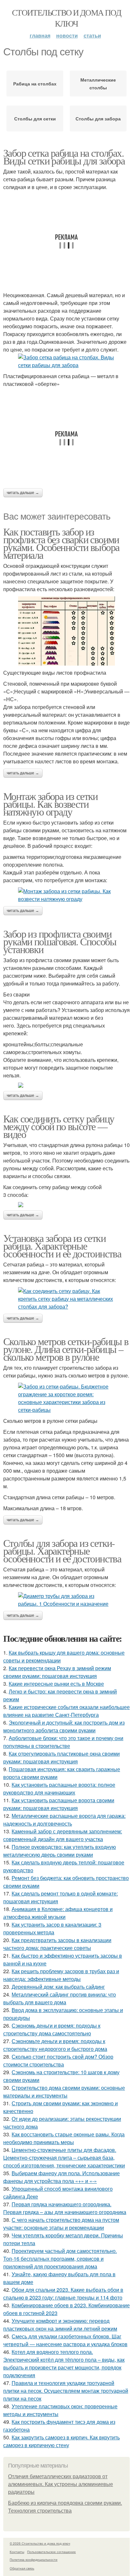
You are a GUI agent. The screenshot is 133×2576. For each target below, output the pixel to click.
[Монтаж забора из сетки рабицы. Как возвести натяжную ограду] (66, 895)
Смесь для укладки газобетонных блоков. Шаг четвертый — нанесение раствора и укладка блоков (65, 2340)
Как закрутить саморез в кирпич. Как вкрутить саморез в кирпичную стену (61, 2441)
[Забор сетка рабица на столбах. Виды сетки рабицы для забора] (66, 361)
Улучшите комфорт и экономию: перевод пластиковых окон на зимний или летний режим (60, 2325)
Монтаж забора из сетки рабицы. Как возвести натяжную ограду (51, 804)
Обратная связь (22, 2568)
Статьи (92, 35)
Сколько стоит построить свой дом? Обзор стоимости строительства (58, 2060)
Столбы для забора (98, 118)
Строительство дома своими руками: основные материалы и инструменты (64, 2092)
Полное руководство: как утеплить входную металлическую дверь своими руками (60, 1851)
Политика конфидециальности (34, 2559)
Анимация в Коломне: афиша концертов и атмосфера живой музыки (58, 1913)
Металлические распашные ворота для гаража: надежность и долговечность (64, 1820)
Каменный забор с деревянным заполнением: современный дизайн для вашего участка (63, 1835)
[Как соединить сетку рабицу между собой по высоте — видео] (66, 1205)
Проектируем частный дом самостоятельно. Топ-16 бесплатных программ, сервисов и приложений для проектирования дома (60, 2259)
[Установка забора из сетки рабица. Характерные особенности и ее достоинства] (66, 1299)
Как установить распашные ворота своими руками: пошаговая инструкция (59, 1804)
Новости (67, 35)
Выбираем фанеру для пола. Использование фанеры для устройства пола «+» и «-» (61, 2177)
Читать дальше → (23, 493)
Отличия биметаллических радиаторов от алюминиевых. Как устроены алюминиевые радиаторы (61, 2484)
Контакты (17, 2552)
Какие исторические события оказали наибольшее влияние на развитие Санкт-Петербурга (66, 1711)
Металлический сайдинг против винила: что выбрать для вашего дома (60, 1998)
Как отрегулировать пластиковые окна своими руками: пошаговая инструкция (61, 1757)
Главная (40, 35)
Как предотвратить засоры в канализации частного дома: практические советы (57, 1944)
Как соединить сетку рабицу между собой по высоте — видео (59, 1126)
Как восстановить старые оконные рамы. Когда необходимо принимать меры (64, 2138)
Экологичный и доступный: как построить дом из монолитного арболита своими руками (64, 1726)
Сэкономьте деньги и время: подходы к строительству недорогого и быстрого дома (55, 2045)
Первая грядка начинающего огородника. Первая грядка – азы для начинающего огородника (65, 2208)
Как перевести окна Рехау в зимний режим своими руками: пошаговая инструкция (57, 1672)
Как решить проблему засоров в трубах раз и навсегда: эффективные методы (61, 1975)
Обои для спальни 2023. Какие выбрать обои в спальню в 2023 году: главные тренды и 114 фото (63, 2294)
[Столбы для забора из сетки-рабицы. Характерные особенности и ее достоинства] (66, 1600)
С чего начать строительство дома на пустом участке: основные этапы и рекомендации (61, 2224)
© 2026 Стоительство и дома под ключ (40, 2543)
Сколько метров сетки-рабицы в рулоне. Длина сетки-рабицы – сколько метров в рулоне (66, 1349)
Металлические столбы (98, 84)
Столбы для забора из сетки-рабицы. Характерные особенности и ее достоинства (62, 1551)
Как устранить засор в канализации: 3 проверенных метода (52, 1928)
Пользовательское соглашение (51, 2552)
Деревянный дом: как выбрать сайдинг (58, 1987)
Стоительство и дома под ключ (66, 18)
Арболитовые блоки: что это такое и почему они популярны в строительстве (63, 1742)
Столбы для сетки (35, 118)
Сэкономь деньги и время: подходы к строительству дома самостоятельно (52, 2029)
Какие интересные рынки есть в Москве (56, 1684)
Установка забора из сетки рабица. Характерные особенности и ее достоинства (62, 1246)
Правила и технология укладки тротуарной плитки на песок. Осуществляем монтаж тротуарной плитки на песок (66, 2391)
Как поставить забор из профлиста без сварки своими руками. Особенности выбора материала (61, 543)
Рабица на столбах (35, 84)
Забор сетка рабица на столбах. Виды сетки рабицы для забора (64, 157)
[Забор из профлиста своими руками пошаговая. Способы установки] (66, 1085)
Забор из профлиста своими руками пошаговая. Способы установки (60, 941)
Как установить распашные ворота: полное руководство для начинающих (59, 1789)
